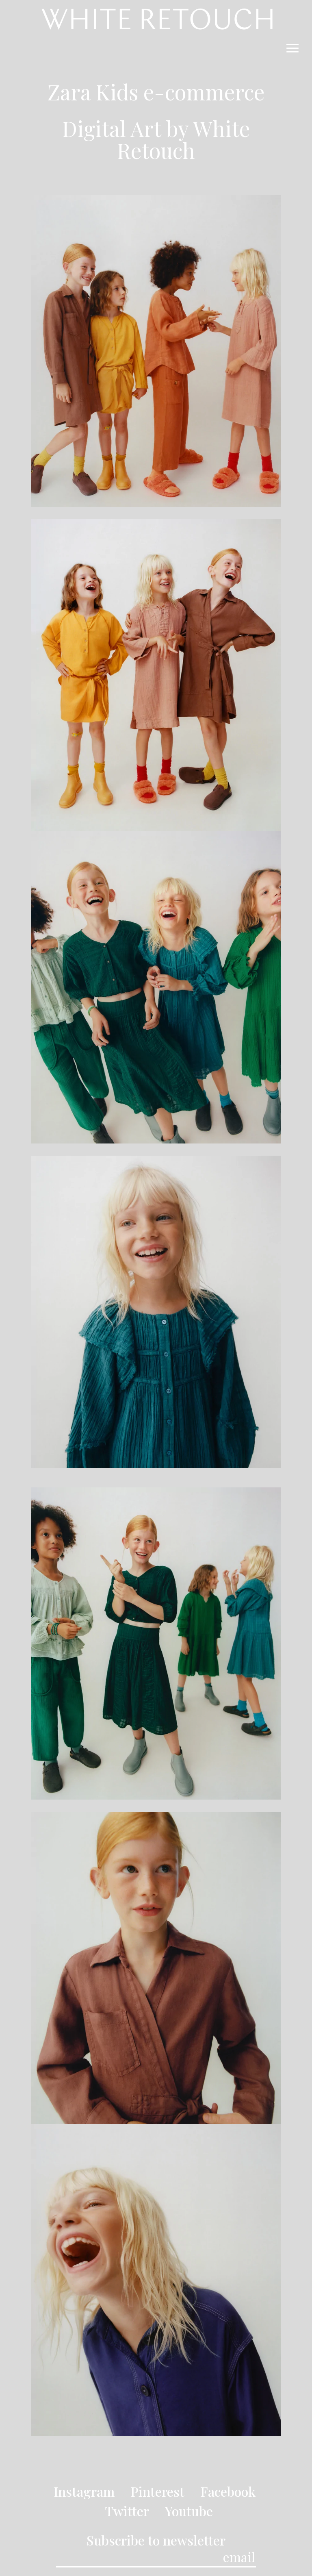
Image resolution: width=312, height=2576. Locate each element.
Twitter (127, 2511)
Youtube (189, 2511)
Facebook (228, 2491)
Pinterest (157, 2491)
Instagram (84, 2491)
